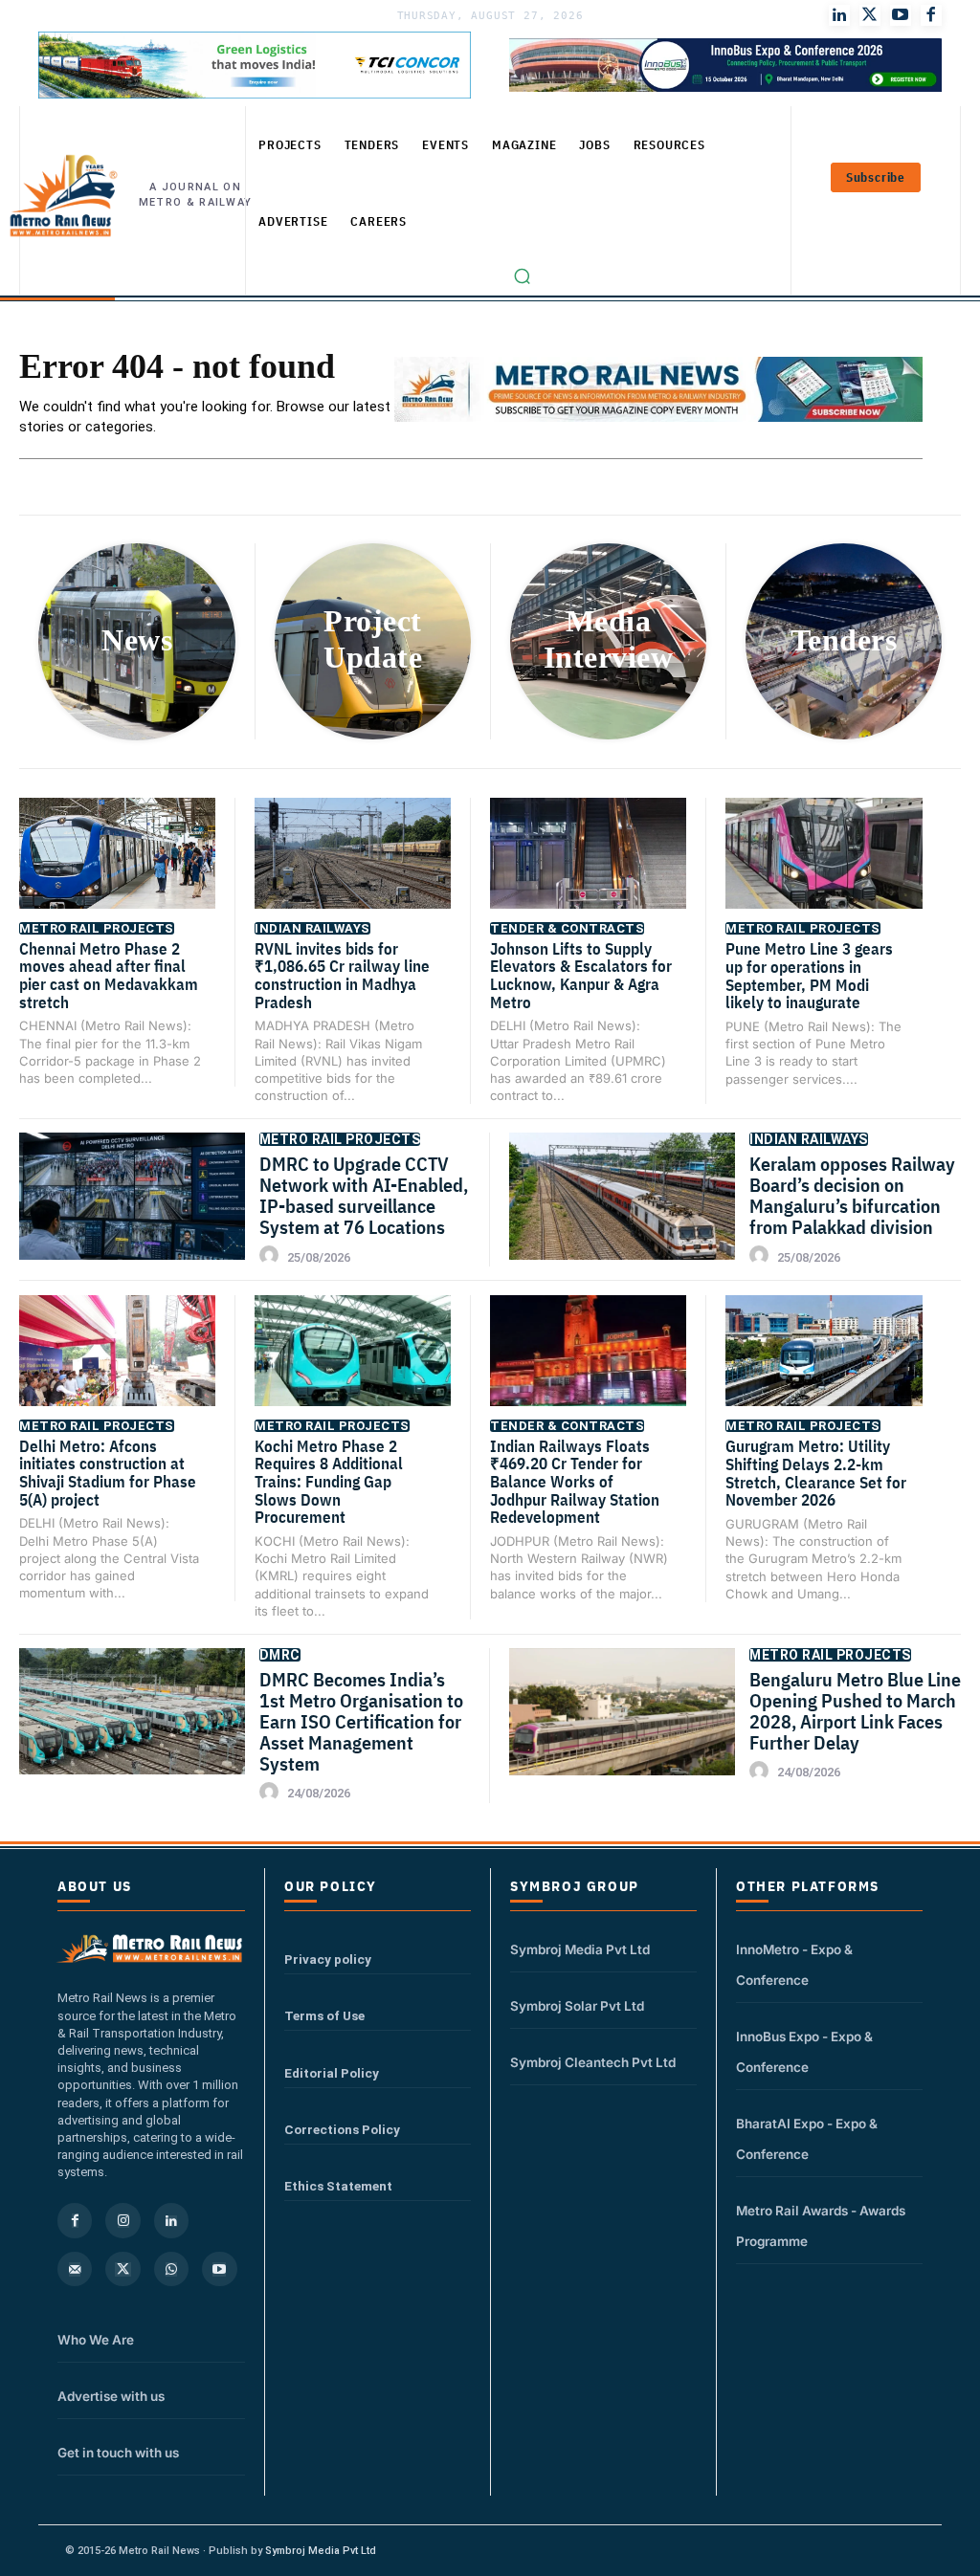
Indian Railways (312, 928)
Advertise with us (111, 2396)
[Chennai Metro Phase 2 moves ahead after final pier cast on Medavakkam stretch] (117, 867)
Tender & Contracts (567, 928)
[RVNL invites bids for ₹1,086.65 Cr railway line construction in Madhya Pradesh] (353, 867)
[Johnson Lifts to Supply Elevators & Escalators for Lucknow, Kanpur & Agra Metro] (588, 867)
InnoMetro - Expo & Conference (794, 1965)
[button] (523, 276)
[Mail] (75, 2269)
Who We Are (96, 2340)
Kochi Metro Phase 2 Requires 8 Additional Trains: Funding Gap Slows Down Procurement (329, 1482)
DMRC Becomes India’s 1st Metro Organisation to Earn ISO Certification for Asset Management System (361, 1721)
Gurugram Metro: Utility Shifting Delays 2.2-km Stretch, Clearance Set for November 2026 (816, 1473)
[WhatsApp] (171, 2269)
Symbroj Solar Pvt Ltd (577, 2006)
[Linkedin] (171, 2220)
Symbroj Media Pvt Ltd (580, 1949)
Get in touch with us (118, 2453)
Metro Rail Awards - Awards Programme (821, 2226)
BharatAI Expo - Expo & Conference (807, 2139)
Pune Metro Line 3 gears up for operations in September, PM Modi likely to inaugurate (809, 976)
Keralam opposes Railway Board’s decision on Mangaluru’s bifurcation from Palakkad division (852, 1195)
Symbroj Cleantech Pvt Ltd (593, 2062)
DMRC (280, 1655)
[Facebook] (931, 15)
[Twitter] (870, 15)
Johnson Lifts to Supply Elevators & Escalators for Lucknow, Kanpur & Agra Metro (581, 976)
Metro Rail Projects (97, 928)
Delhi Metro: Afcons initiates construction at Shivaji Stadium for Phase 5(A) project (108, 1473)
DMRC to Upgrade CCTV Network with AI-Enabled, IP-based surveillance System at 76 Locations (364, 1195)
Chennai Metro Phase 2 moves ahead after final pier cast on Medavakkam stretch (109, 976)
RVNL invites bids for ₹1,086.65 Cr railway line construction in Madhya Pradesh (342, 976)
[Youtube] (901, 15)
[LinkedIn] (839, 15)
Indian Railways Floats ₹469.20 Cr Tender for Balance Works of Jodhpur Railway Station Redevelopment (575, 1482)
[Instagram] (122, 2220)
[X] (122, 2269)
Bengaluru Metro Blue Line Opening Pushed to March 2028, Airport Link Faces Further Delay (855, 1711)
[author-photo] (272, 1256)
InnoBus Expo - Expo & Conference (804, 2052)
